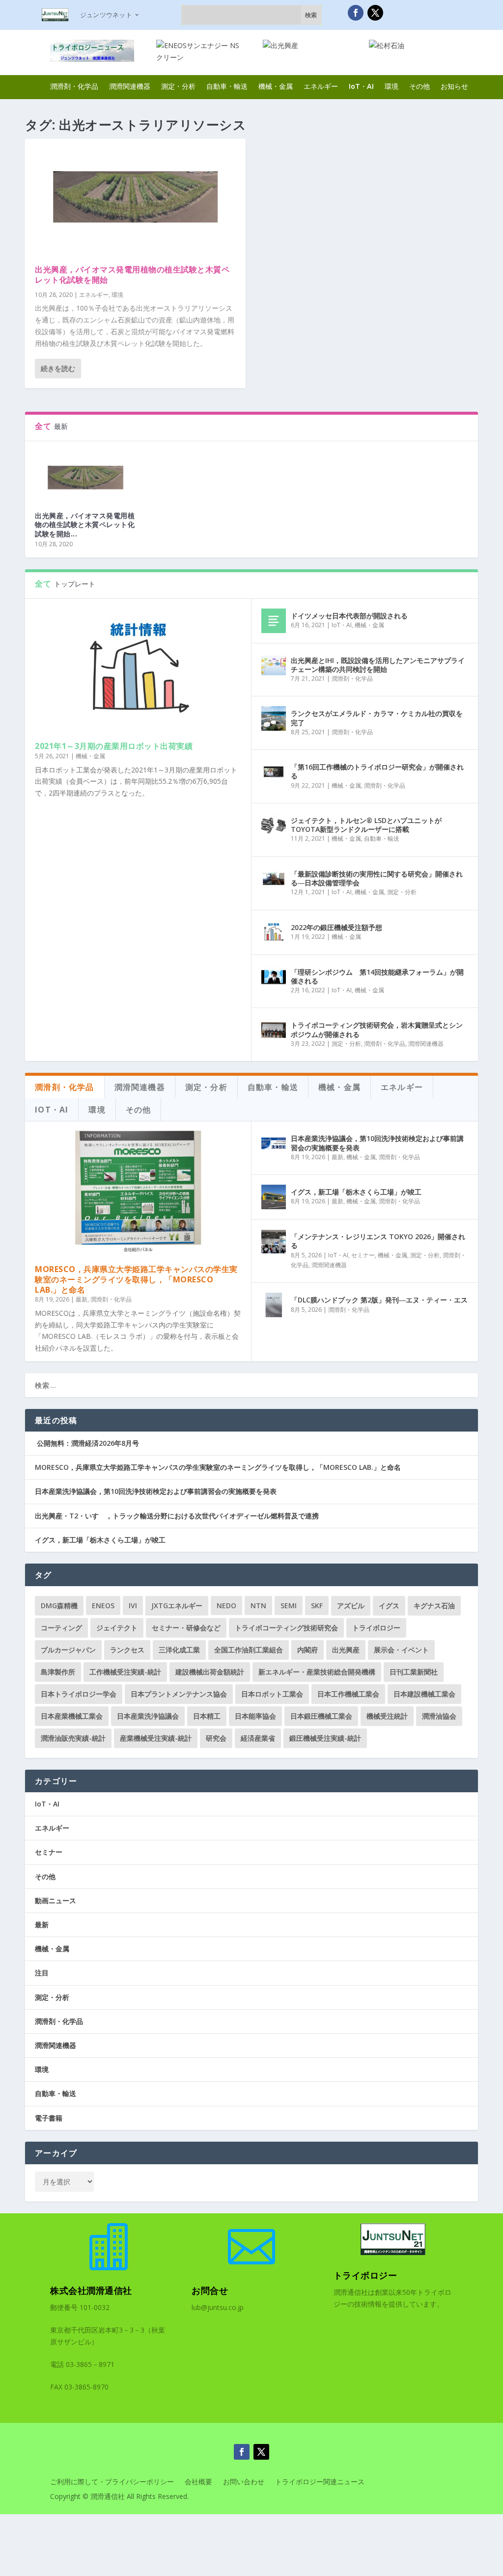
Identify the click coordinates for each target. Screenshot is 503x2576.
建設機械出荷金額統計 (210, 1672)
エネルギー (321, 86)
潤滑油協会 (439, 1716)
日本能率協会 (255, 1716)
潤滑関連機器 (130, 86)
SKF (317, 1606)
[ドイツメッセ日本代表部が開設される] (274, 621)
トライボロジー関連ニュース (320, 2482)
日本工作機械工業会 (348, 1694)
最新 (82, 1299)
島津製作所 (58, 1672)
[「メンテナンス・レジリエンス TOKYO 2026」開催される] (274, 1242)
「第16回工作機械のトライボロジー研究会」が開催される (377, 771)
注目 (42, 1973)
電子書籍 (49, 2118)
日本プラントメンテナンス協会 (179, 1694)
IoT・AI (361, 86)
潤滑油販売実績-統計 (73, 1738)
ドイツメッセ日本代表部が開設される (349, 616)
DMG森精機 (59, 1606)
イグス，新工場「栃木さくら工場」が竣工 (356, 1192)
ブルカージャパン (68, 1650)
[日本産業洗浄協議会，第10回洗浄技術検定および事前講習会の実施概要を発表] (274, 1143)
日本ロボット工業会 (272, 1694)
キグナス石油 (434, 1606)
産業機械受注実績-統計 (156, 1738)
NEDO (226, 1606)
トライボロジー (376, 1628)
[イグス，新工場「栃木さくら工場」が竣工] (274, 1197)
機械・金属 (276, 86)
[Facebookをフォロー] (356, 13)
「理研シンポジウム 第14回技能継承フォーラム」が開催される (377, 976)
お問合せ (210, 2290)
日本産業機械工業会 (72, 1716)
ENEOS (103, 1606)
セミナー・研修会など (186, 1628)
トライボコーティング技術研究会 (286, 1628)
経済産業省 (258, 1738)
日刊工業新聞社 (414, 1672)
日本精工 (207, 1716)
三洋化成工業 (179, 1650)
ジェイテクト (117, 1628)
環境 (391, 86)
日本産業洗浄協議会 (148, 1716)
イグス (389, 1606)
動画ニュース (56, 1900)
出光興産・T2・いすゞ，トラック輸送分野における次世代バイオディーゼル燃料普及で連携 (177, 1516)
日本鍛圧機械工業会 (321, 1716)
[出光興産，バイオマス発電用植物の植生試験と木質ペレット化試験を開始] (135, 197)
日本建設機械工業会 (424, 1694)
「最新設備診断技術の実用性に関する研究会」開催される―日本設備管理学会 (377, 878)
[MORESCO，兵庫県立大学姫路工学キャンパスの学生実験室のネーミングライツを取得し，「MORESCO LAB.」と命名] (138, 1193)
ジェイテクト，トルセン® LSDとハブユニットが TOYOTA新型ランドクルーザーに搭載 (366, 825)
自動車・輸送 (227, 86)
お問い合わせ (244, 2482)
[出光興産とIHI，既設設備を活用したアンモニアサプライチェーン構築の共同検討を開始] (274, 665)
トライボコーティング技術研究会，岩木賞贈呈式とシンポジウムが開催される (377, 1029)
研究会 (216, 1738)
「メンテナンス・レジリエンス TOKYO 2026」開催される (378, 1241)
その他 (419, 86)
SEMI (289, 1606)
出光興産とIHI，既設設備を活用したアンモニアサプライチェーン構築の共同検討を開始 (378, 665)
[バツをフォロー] (375, 13)
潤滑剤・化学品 (74, 86)
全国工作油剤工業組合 (249, 1650)
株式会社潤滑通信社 (91, 2290)
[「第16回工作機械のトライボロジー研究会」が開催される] (274, 772)
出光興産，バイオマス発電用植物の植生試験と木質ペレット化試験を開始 (132, 275)
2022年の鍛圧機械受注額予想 (336, 927)
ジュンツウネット (106, 15)
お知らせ (454, 86)
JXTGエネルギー (177, 1606)
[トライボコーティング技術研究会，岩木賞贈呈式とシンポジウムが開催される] (274, 1030)
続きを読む (58, 368)
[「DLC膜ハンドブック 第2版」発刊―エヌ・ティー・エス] (274, 1305)
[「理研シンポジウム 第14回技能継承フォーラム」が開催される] (274, 977)
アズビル (351, 1606)
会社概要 (198, 2482)
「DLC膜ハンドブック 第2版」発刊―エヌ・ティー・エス (379, 1300)
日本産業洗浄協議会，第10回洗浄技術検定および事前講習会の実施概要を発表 (377, 1143)
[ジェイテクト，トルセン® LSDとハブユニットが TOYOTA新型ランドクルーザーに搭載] (274, 825)
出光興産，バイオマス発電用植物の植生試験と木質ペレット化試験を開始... (85, 524)
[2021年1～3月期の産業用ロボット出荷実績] (138, 670)
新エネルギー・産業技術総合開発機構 (317, 1672)
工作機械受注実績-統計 (125, 1672)
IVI (133, 1606)
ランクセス (127, 1650)
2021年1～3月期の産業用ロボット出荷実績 (114, 746)
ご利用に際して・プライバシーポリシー (112, 2482)
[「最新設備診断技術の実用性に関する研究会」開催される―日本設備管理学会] (274, 879)
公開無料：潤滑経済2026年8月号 (87, 1443)
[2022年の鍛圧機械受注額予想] (274, 932)
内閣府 (307, 1650)
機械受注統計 (387, 1716)
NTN (258, 1606)
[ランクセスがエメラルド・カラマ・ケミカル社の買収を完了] (274, 718)
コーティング (61, 1628)
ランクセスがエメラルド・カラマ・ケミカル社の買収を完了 (377, 718)
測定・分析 (178, 86)
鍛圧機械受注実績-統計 (325, 1738)
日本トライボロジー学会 (79, 1694)
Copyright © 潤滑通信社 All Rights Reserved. (119, 2497)
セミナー (363, 1255)
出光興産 (346, 1650)
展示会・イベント (401, 1650)
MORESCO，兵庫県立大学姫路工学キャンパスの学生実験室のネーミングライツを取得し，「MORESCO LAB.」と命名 (136, 1279)
